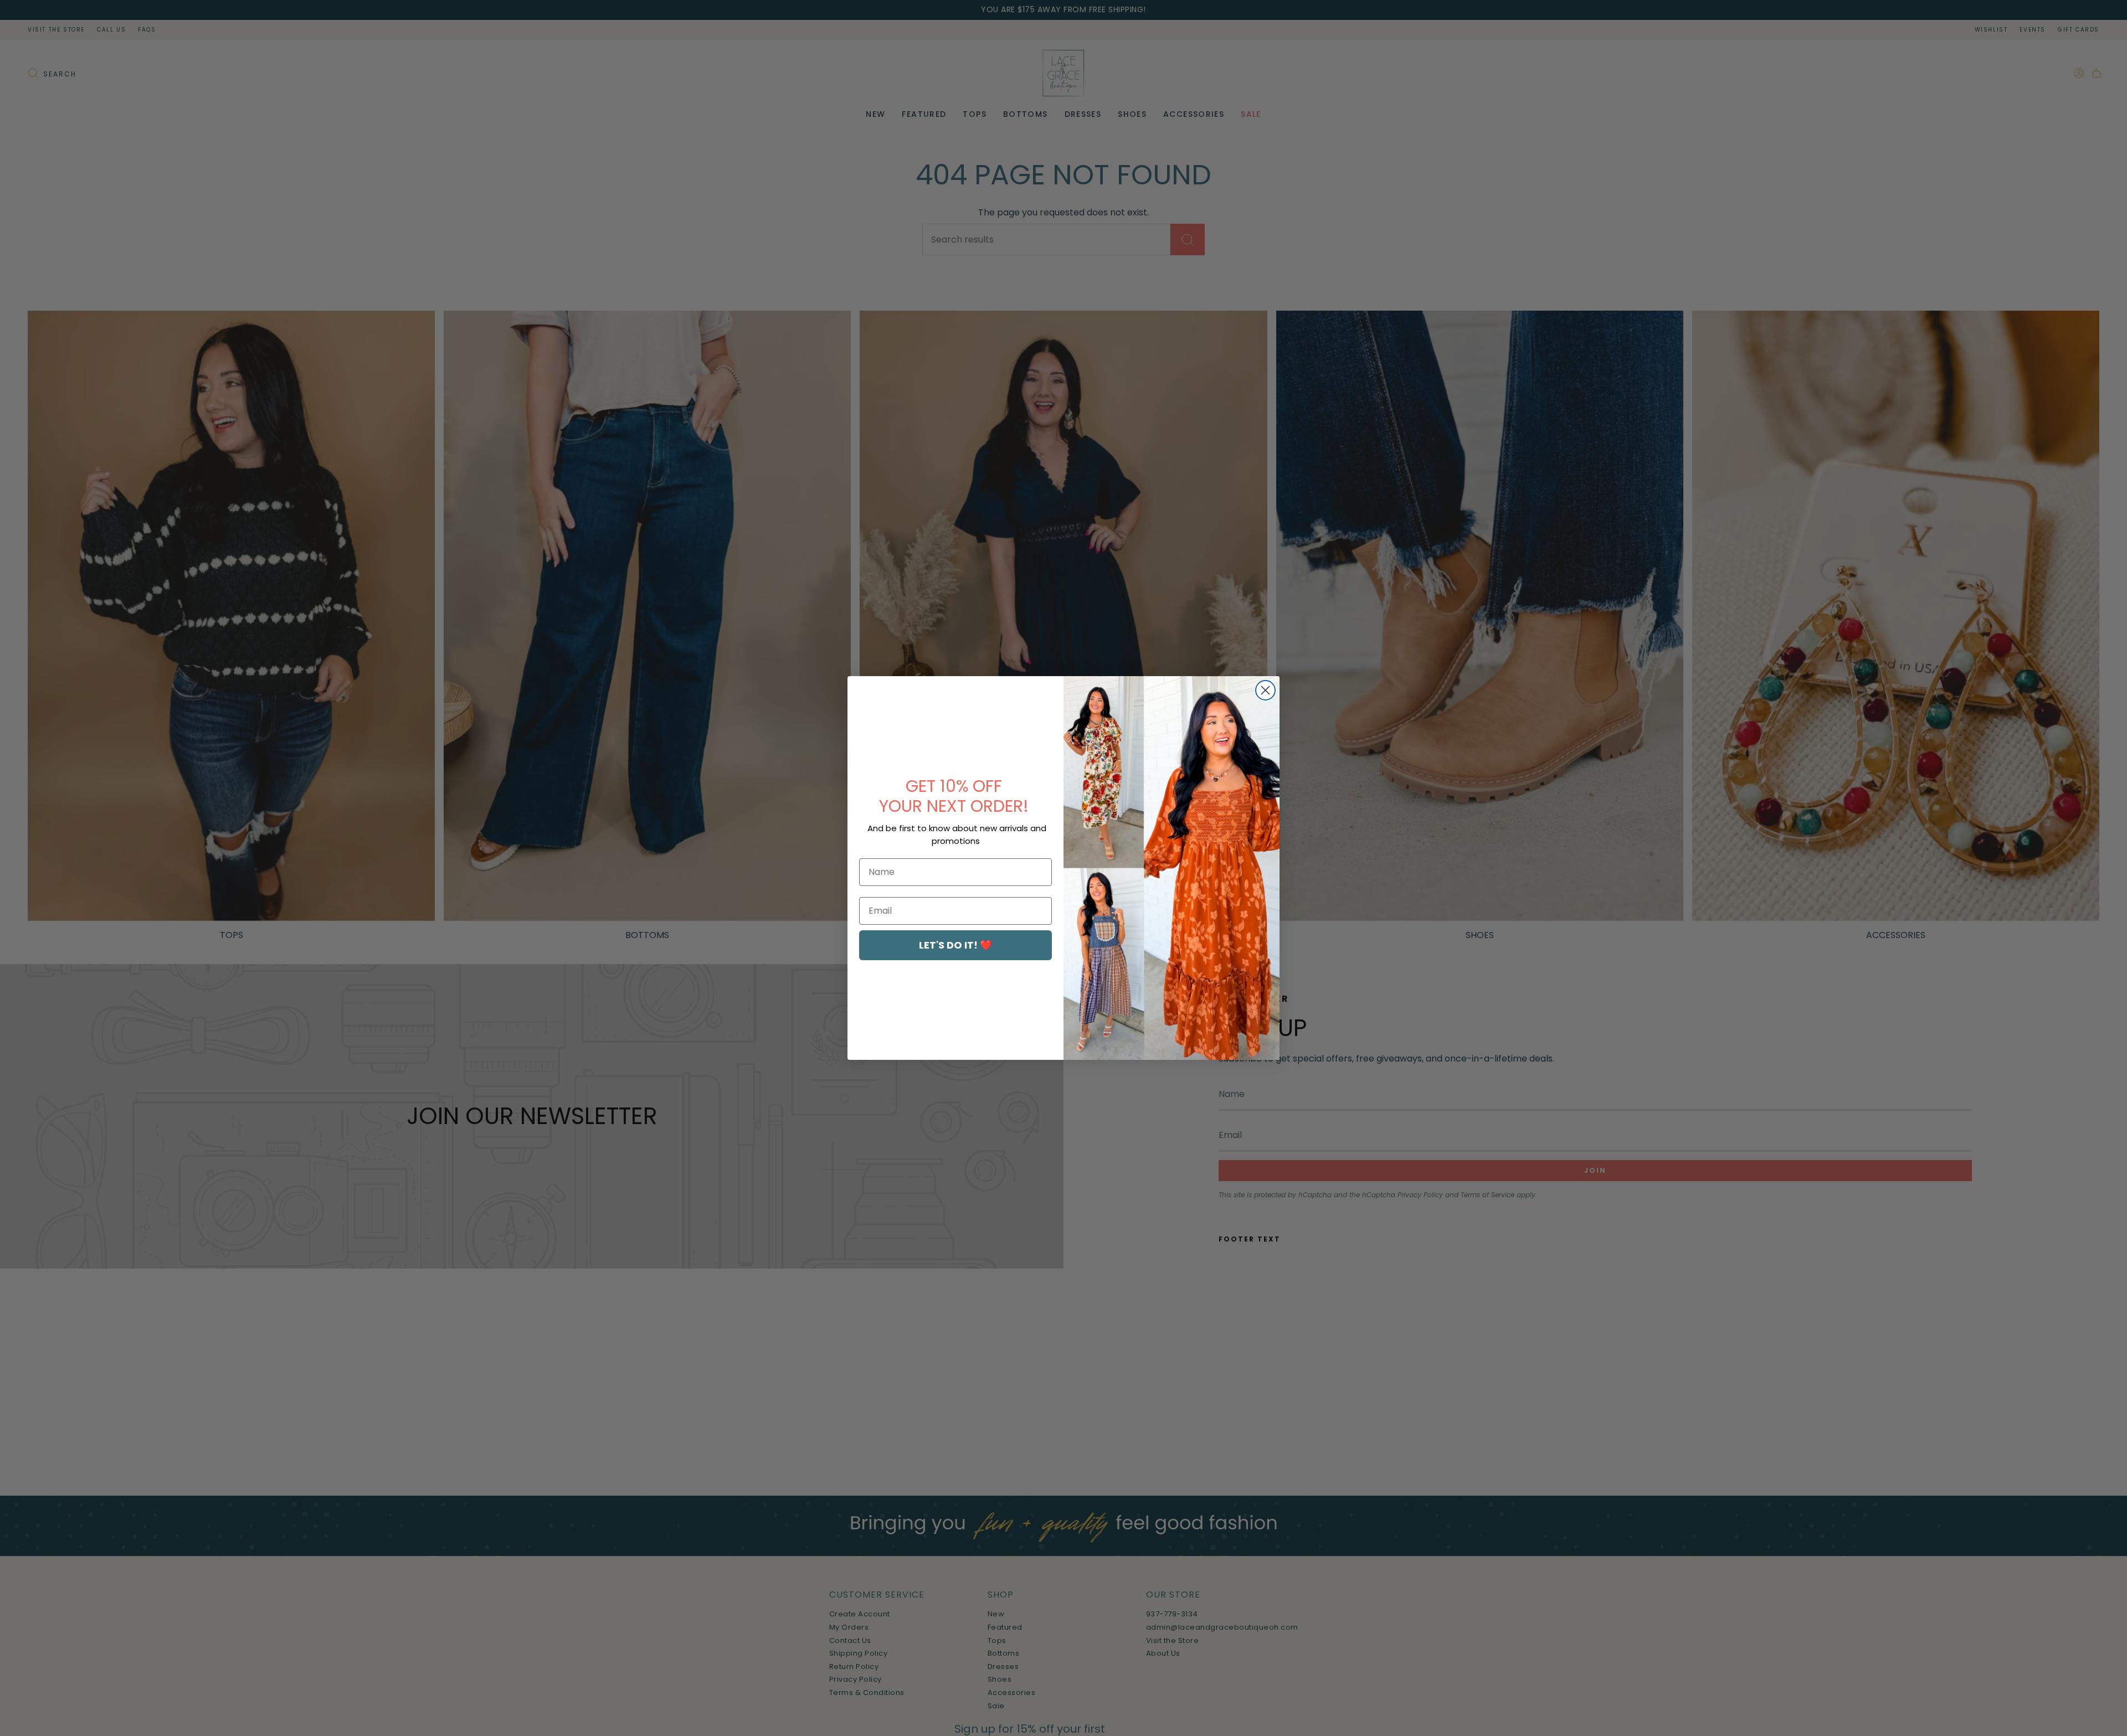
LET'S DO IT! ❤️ (955, 945)
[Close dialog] (1265, 690)
